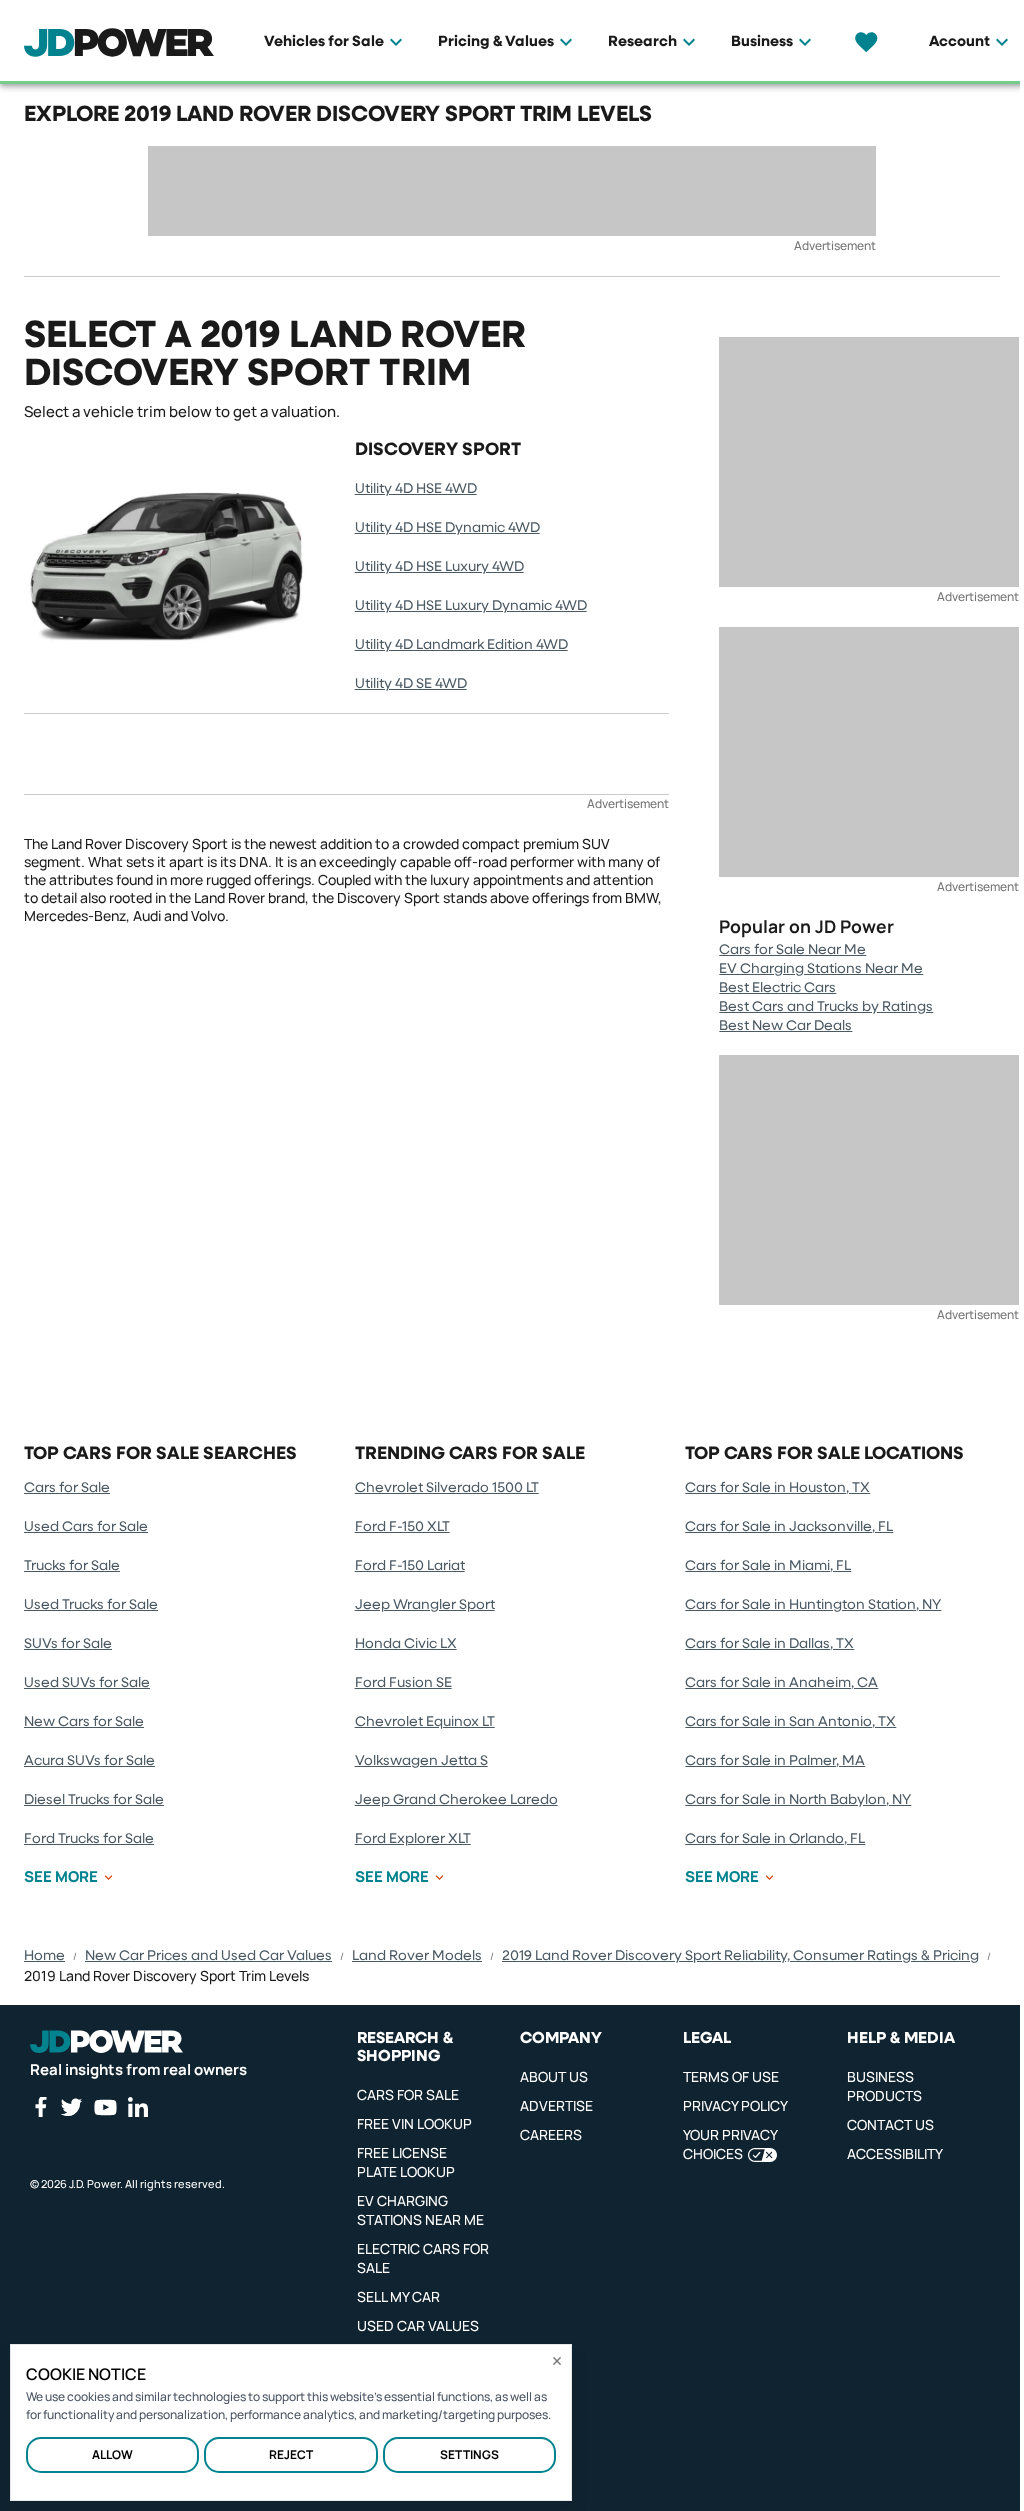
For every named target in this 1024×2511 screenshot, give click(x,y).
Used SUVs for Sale (87, 1683)
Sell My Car (398, 2296)
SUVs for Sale (68, 1644)
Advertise (556, 2105)
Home (44, 1956)
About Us (554, 2076)
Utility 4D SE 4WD (411, 684)
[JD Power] (106, 2042)
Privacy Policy (735, 2105)
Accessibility (895, 2153)
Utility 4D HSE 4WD (416, 489)
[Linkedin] (138, 2107)
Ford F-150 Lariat (410, 1566)
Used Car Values (418, 2325)
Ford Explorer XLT (413, 1839)
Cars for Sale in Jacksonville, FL (789, 1527)
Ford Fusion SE (403, 1683)
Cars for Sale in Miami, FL (768, 1566)
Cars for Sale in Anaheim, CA (781, 1683)
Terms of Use (731, 2076)
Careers (551, 2134)
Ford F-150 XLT (402, 1527)
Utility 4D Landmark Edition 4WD (461, 645)
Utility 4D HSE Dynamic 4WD (447, 528)
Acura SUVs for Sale (89, 1761)
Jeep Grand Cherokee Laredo (456, 1800)
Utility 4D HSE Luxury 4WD (439, 567)
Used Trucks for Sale (91, 1605)
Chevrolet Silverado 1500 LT (447, 1488)
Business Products (884, 2086)
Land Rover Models (417, 1956)
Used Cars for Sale (86, 1527)
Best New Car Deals (785, 1026)
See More (61, 1877)
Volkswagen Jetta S (421, 1761)
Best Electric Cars (777, 988)
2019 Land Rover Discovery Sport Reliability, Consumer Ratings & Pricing (740, 1956)
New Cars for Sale (84, 1722)
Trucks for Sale (72, 1566)
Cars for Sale (67, 1488)
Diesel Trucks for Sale (94, 1800)
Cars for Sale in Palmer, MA (775, 1761)
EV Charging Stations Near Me (821, 969)
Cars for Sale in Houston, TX (777, 1488)
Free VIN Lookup (414, 2123)
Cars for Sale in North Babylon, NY (798, 1800)
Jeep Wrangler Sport (425, 1605)
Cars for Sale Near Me (792, 950)
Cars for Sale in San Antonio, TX (790, 1722)
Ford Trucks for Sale (89, 1839)
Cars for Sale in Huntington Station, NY (813, 1605)
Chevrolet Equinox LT (425, 1722)
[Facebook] (40, 2107)
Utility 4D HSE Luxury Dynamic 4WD (471, 606)
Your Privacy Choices (730, 2144)
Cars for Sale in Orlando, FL (775, 1839)
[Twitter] (71, 2107)
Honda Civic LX (406, 1644)
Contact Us (890, 2124)
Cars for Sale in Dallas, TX (769, 1644)
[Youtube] (105, 2107)
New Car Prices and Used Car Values (208, 1956)
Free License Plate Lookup (406, 2162)
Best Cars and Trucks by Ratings (826, 1007)
